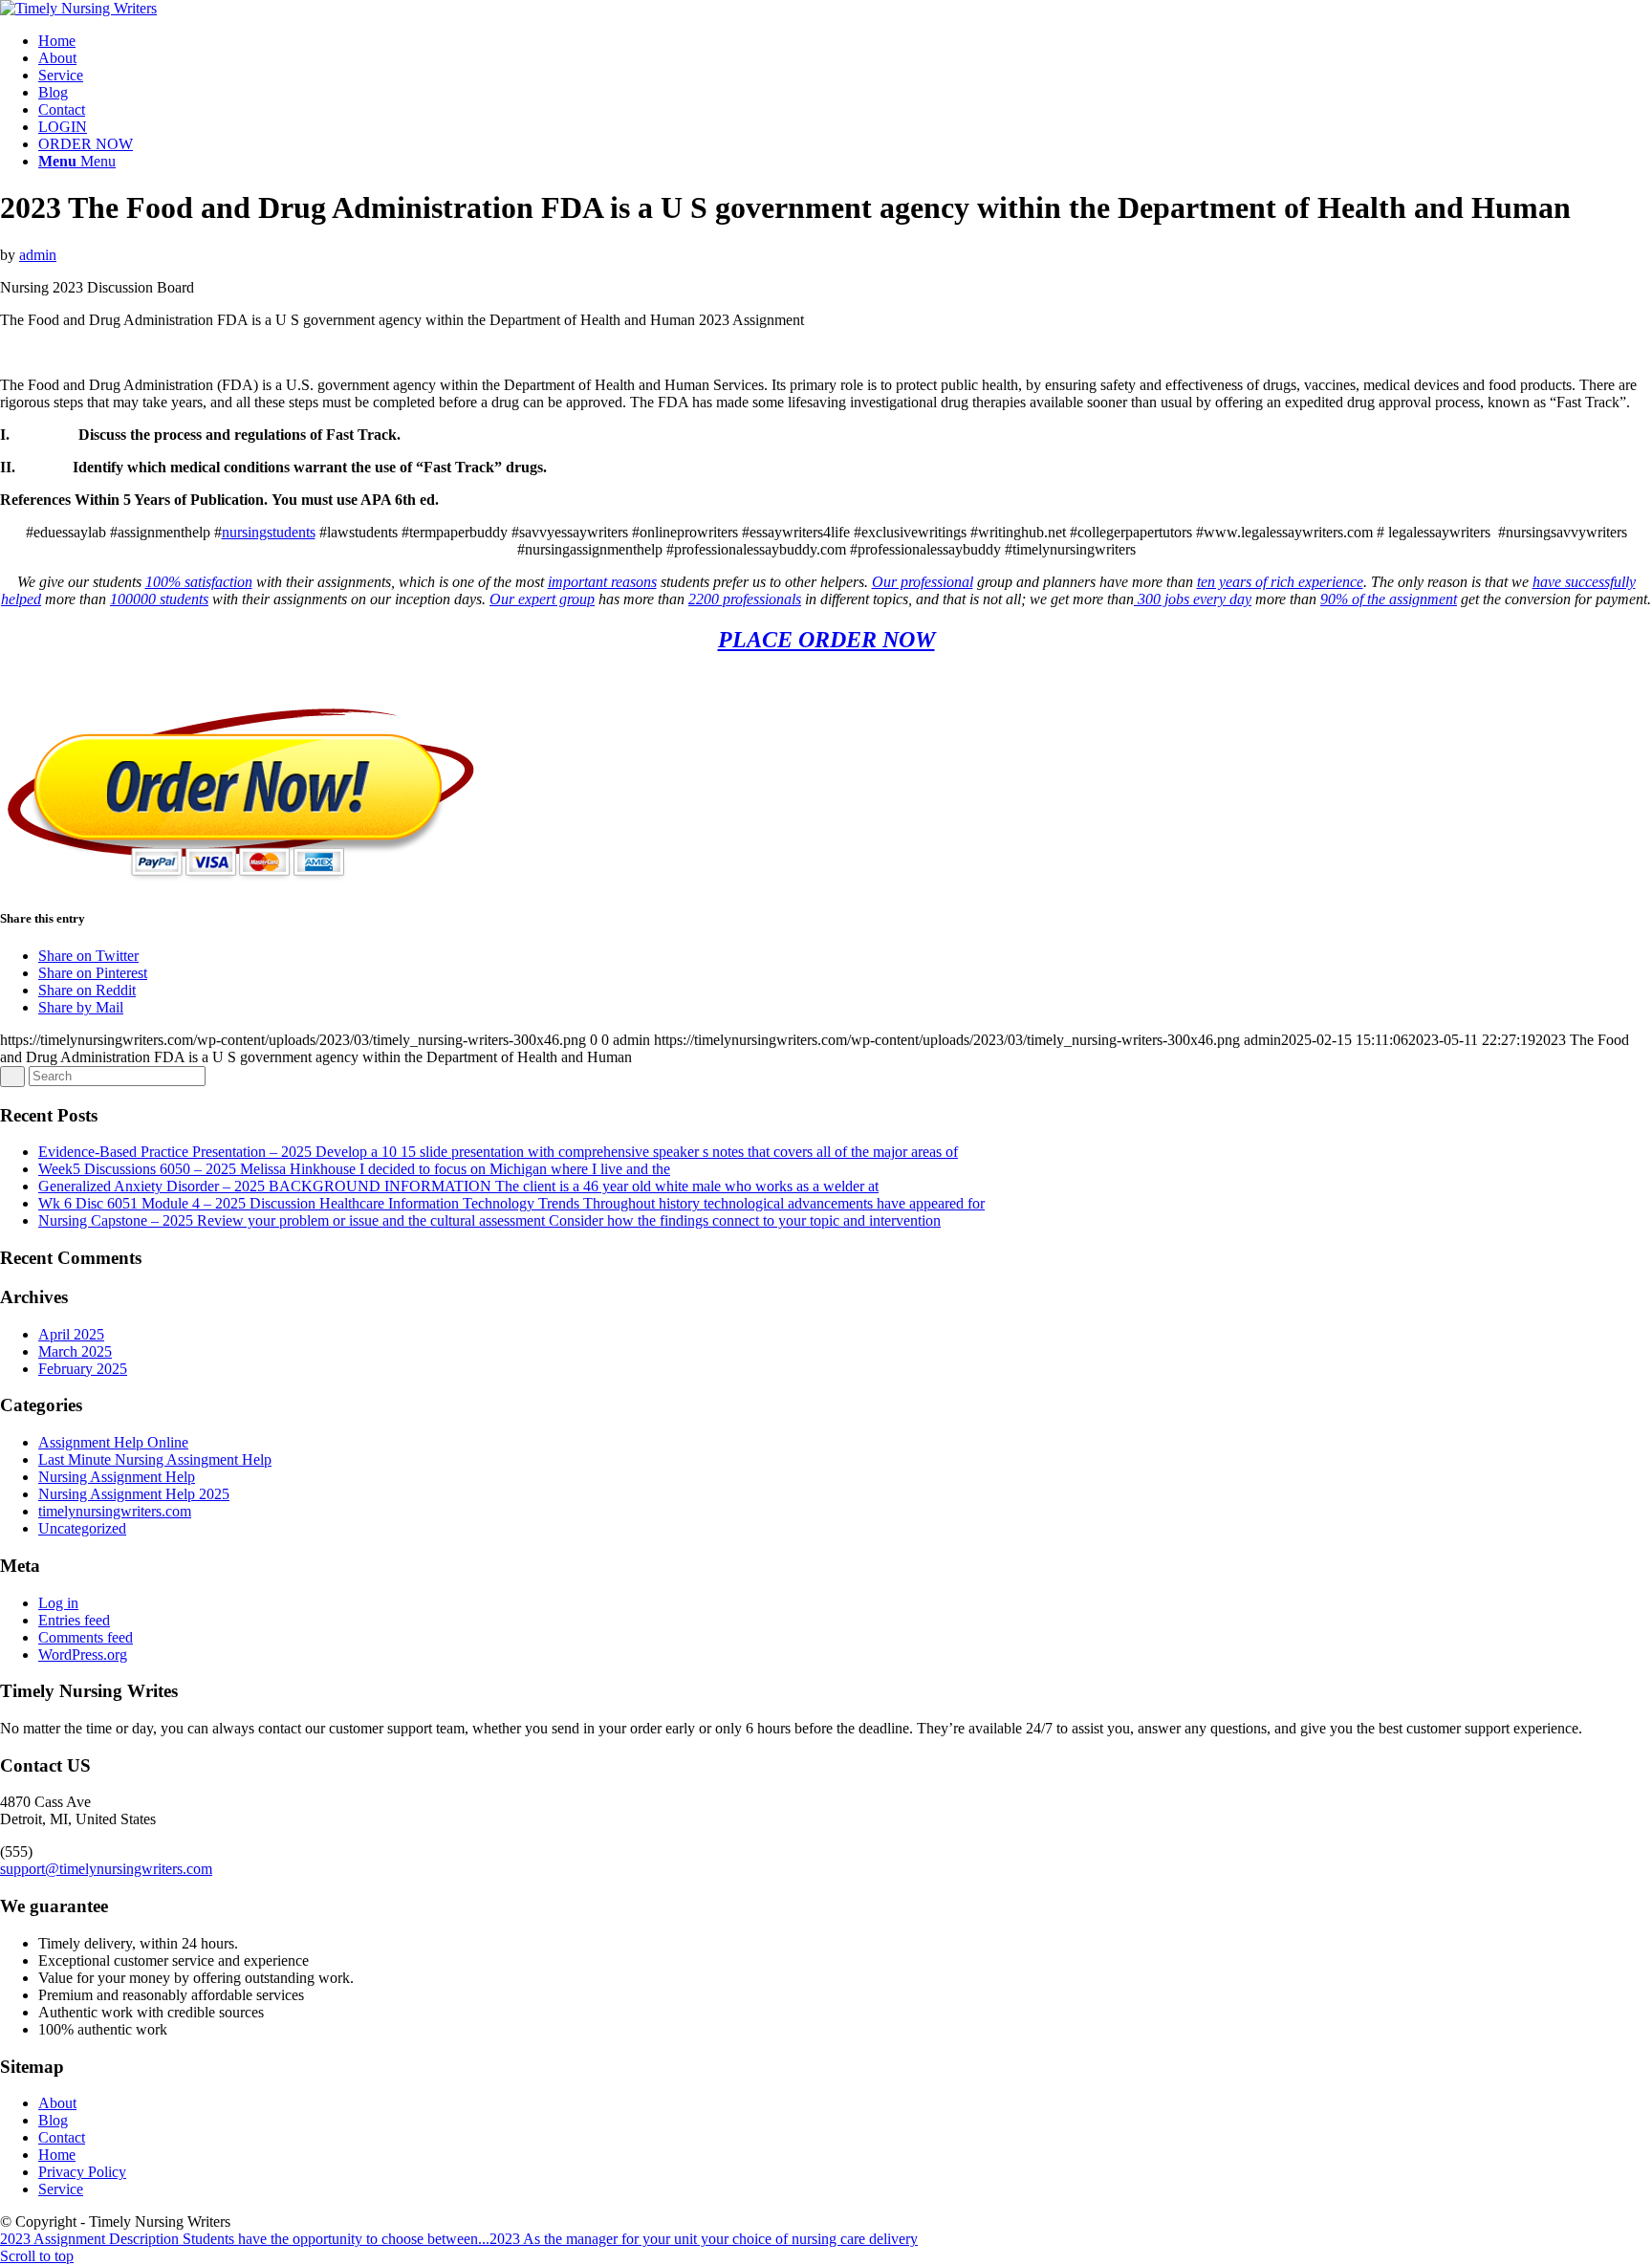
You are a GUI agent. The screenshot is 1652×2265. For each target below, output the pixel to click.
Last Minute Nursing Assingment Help (155, 1459)
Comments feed (86, 1637)
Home (57, 2155)
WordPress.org (83, 1655)
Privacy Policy (82, 2172)
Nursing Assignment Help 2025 (134, 1494)
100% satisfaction (199, 582)
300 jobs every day (1193, 599)
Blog (53, 2120)
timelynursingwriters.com (115, 1511)
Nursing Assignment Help (117, 1477)
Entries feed (74, 1620)
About (57, 2103)
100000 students (159, 599)
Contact (62, 2137)
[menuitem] (845, 41)
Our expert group (542, 599)
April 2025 (71, 1334)
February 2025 (83, 1369)
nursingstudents (269, 532)
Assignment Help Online (113, 1442)
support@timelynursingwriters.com (106, 1869)
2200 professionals (745, 599)
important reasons (602, 582)
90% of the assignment (1389, 599)
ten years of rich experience (1280, 582)
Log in (58, 1603)
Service (61, 2189)
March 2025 (75, 1351)
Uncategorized (82, 1528)
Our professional (923, 582)
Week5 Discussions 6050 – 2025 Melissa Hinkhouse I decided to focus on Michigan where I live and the (354, 1169)
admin (38, 255)
